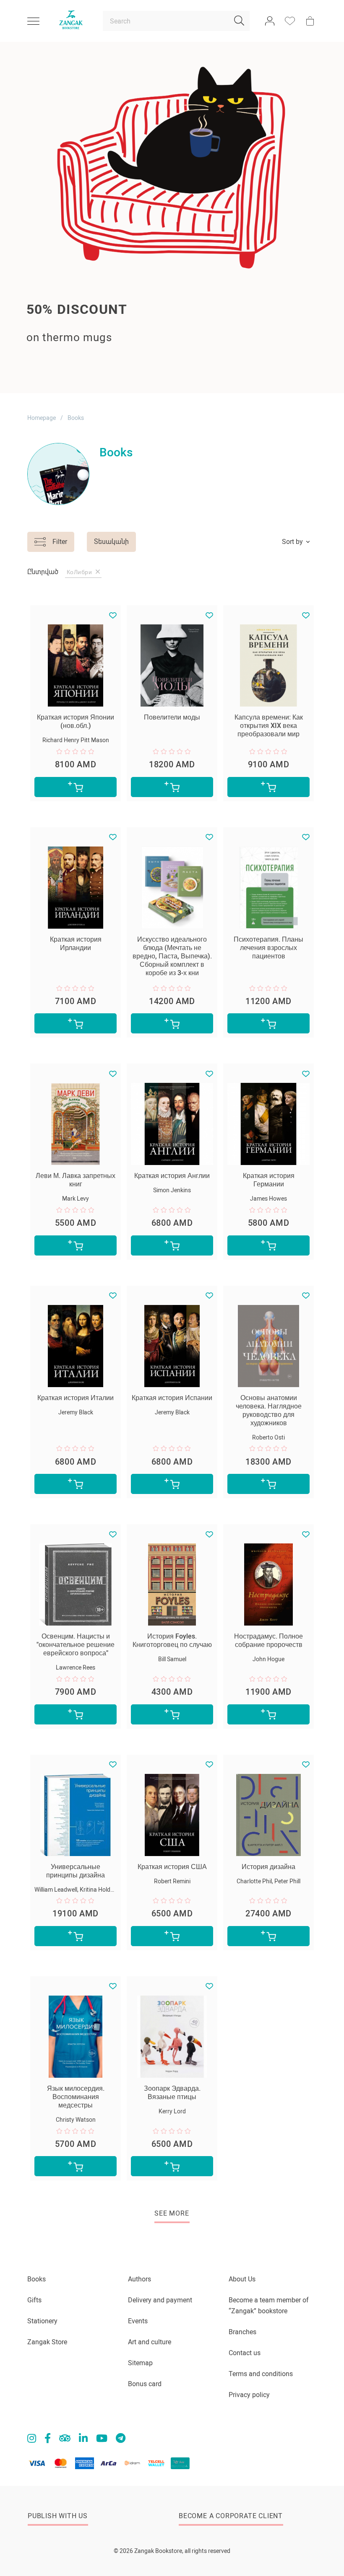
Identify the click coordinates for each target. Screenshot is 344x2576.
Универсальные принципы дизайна (76, 1871)
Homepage (42, 418)
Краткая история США (172, 1867)
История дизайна (268, 1867)
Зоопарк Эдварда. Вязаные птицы (172, 2093)
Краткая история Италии (76, 1398)
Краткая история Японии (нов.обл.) (76, 721)
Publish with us (58, 2516)
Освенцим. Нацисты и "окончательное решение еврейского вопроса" (76, 1645)
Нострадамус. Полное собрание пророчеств (268, 1640)
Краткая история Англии (172, 1176)
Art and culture (150, 2342)
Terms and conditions (261, 2374)
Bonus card (145, 2384)
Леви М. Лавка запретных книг (76, 1180)
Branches (242, 2332)
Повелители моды (172, 717)
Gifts (34, 2300)
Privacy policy (249, 2395)
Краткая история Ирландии (76, 944)
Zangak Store (47, 2342)
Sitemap (140, 2363)
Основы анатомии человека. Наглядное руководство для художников (269, 1410)
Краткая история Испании (172, 1398)
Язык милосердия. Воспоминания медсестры (76, 2097)
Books (36, 2279)
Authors (139, 2279)
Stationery (42, 2321)
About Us (242, 2279)
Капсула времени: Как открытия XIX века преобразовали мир (269, 726)
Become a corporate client (231, 2516)
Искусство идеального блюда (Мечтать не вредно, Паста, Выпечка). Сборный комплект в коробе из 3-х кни (172, 956)
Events (138, 2321)
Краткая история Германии (269, 1180)
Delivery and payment (160, 2300)
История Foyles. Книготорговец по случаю (172, 1640)
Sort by (292, 542)
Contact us (245, 2353)
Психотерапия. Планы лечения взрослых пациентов (268, 948)
